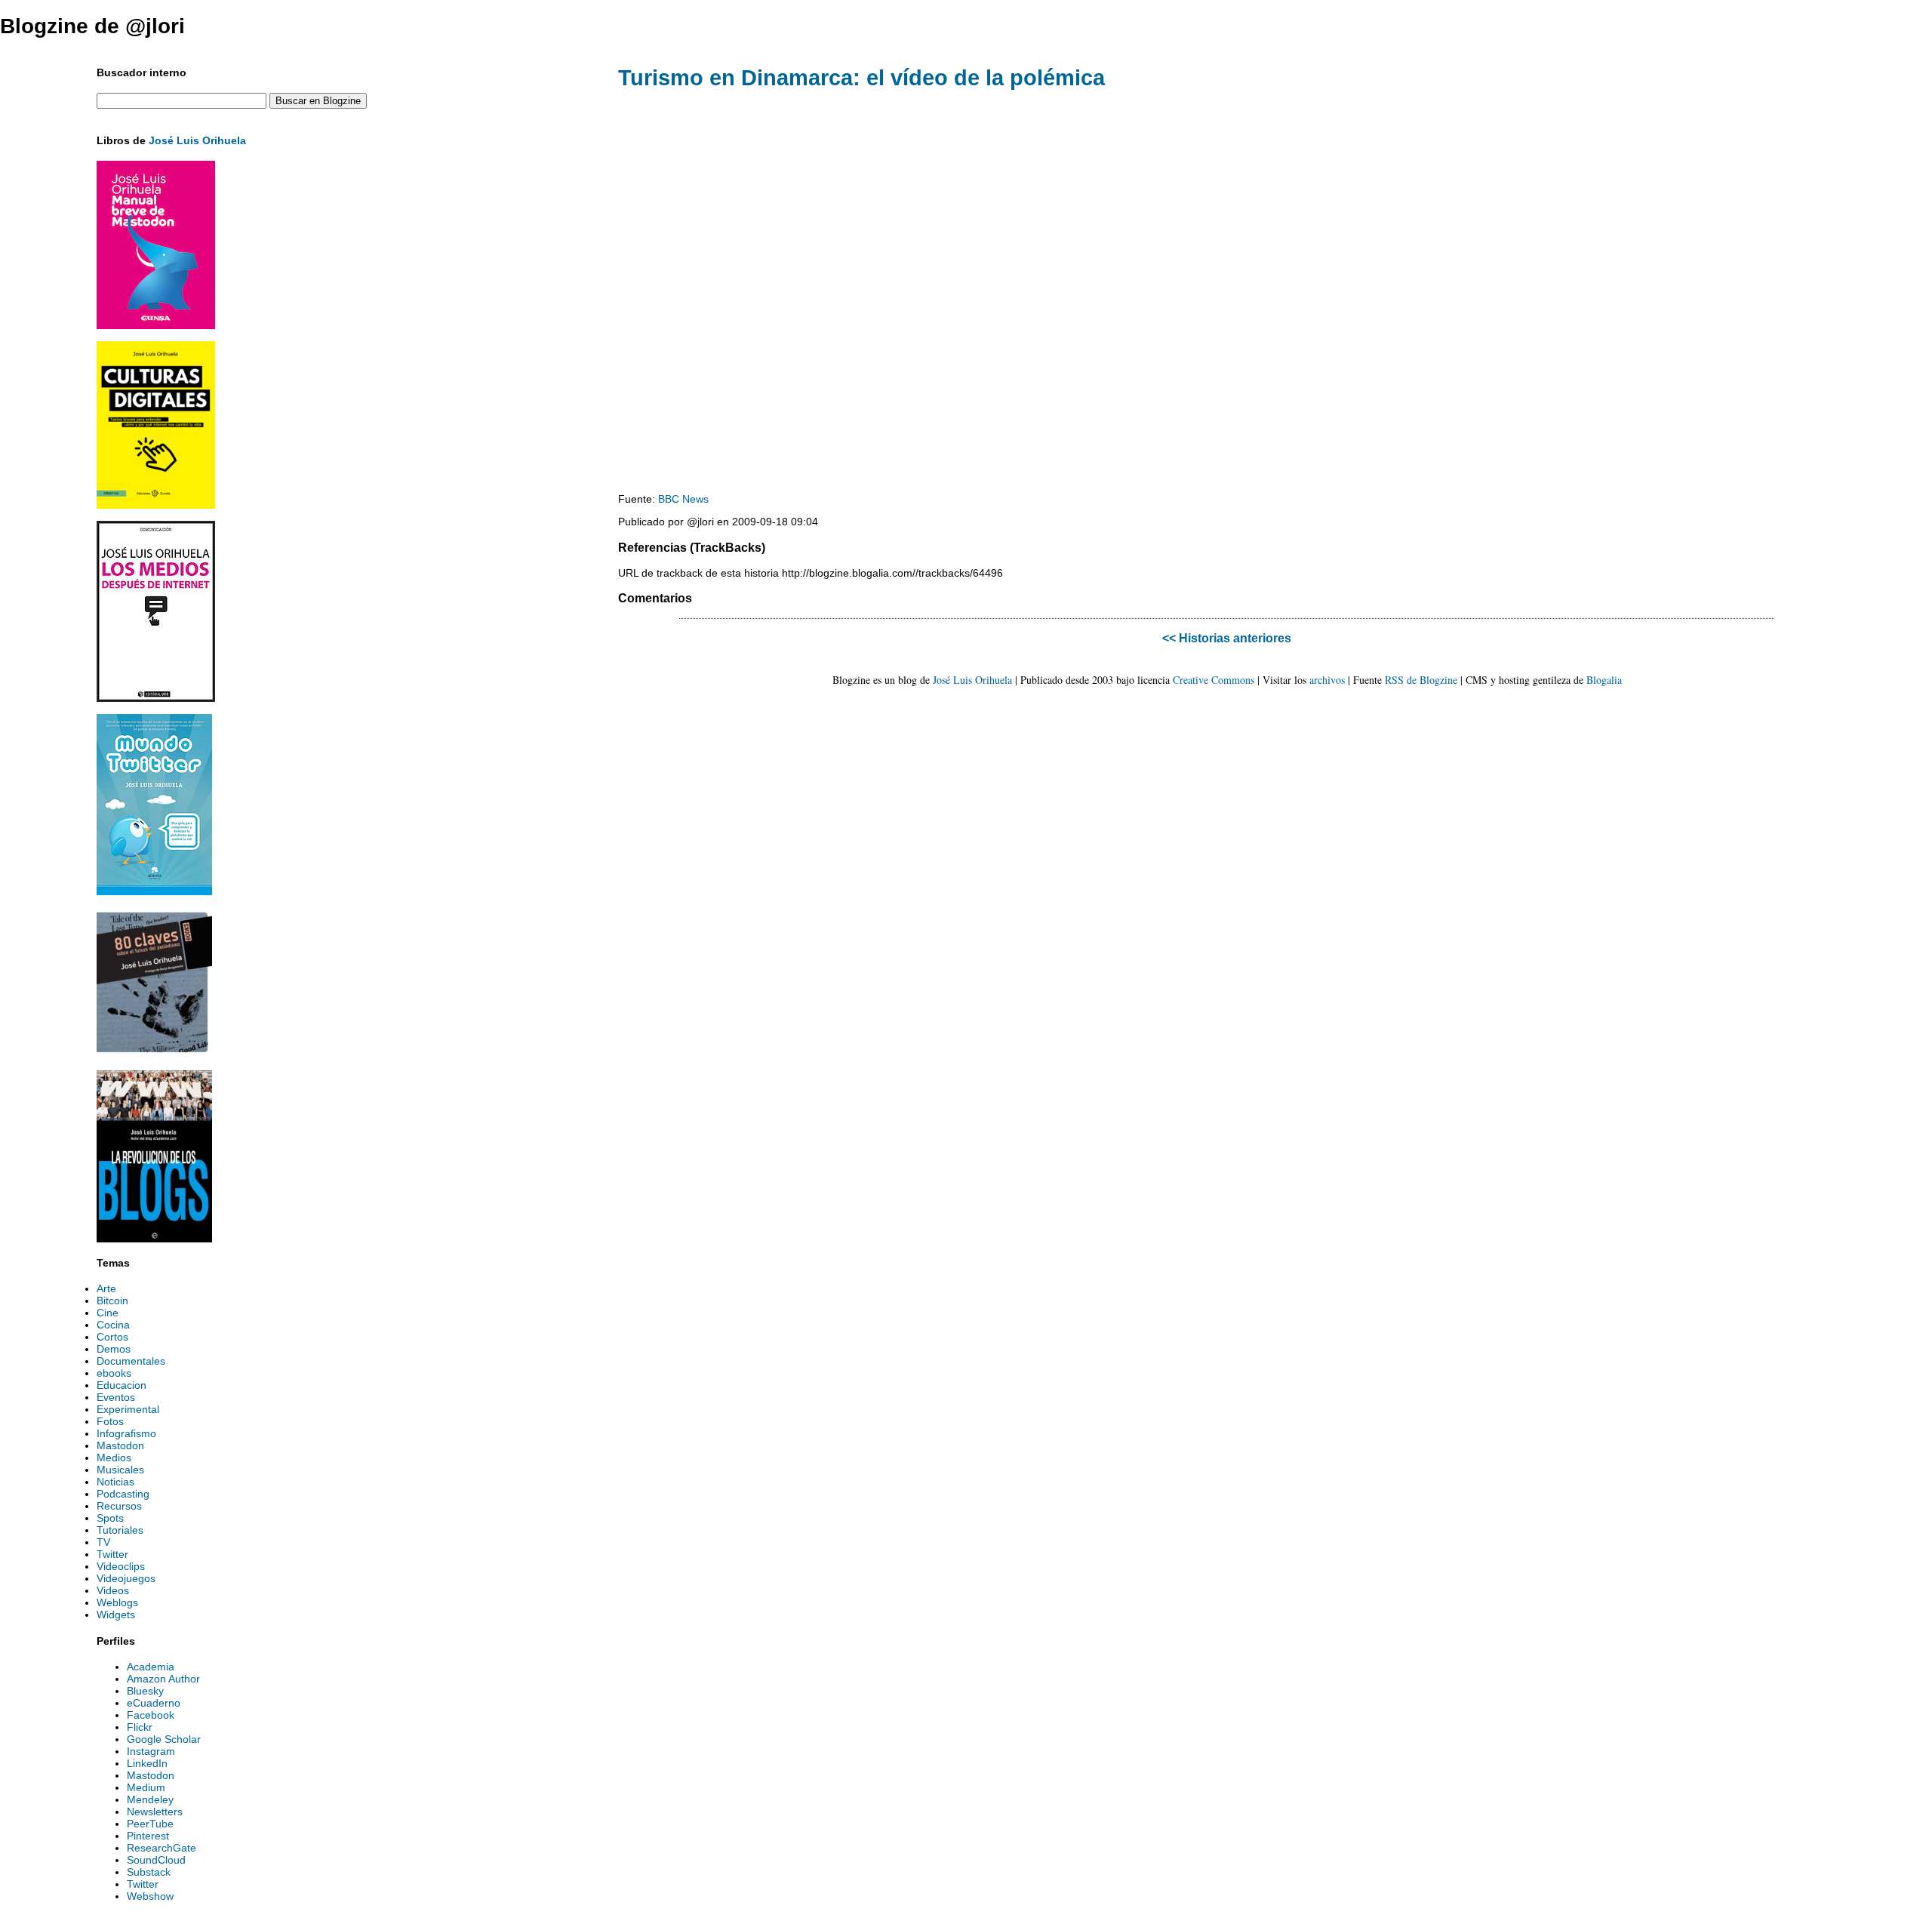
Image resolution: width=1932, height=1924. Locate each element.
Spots (110, 1518)
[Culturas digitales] (156, 505)
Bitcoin (112, 1301)
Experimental (128, 1409)
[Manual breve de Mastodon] (156, 325)
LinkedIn (147, 1763)
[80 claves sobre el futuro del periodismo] (154, 1054)
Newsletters (155, 1812)
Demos (114, 1349)
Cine (108, 1313)
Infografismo (126, 1433)
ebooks (114, 1373)
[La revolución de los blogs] (154, 1239)
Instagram (151, 1751)
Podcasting (123, 1494)
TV (103, 1542)
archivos (1327, 680)
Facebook (151, 1715)
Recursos (119, 1506)
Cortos (112, 1337)
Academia (151, 1667)
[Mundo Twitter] (154, 891)
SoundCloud (156, 1860)
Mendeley (150, 1799)
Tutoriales (120, 1530)
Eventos (116, 1397)
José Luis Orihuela (197, 140)
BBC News (683, 499)
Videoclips (121, 1566)
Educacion (122, 1385)
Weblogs (117, 1602)
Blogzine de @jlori (92, 26)
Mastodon (120, 1445)
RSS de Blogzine (1421, 680)
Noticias (115, 1482)
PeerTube (150, 1824)
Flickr (140, 1727)
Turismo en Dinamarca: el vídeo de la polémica (861, 78)
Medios (114, 1458)
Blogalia (1604, 680)
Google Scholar (164, 1739)
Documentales (131, 1361)
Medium (146, 1787)
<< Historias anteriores (1227, 638)
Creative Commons (1214, 680)
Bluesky (145, 1691)
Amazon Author (163, 1679)
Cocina (113, 1325)
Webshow (150, 1896)
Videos (113, 1590)
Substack (149, 1872)
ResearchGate (162, 1848)
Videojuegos (126, 1578)
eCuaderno (154, 1703)
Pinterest (148, 1836)
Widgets (116, 1615)
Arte (106, 1288)
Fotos (110, 1421)
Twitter (112, 1554)
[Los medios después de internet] (156, 698)
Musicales (120, 1470)
